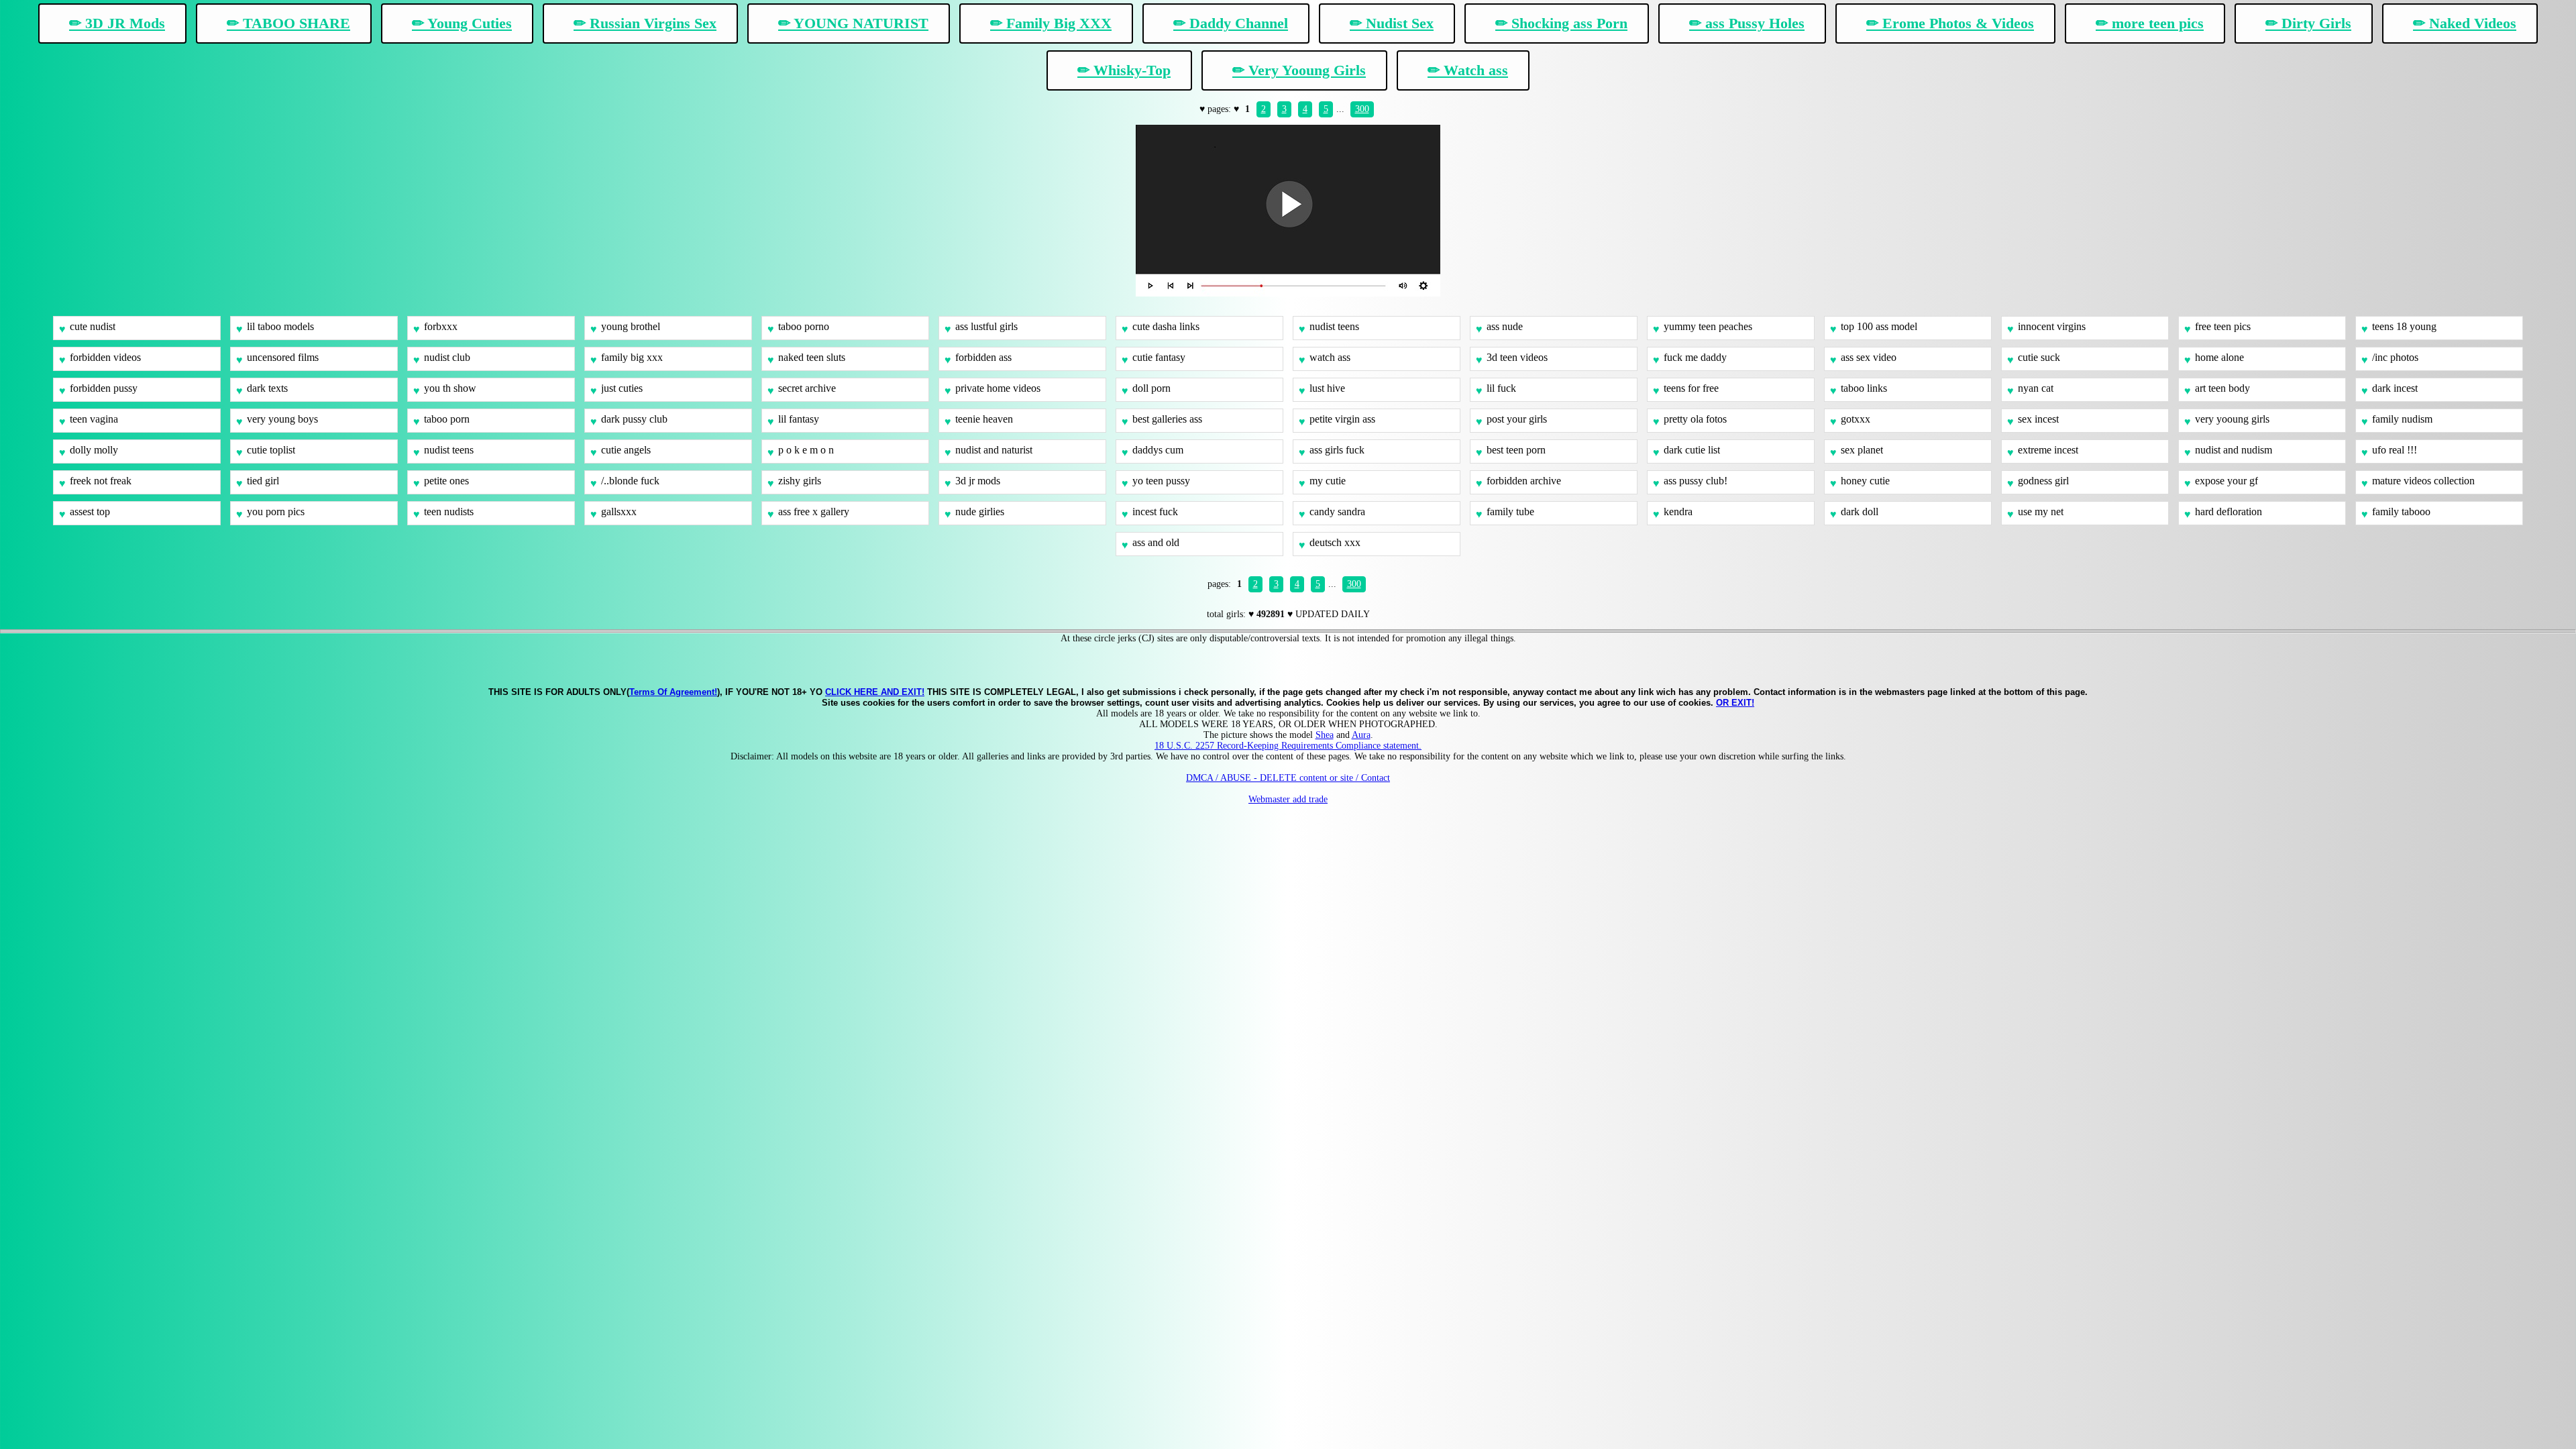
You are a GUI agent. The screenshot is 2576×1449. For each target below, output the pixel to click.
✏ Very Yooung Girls (1299, 70)
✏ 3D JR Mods (117, 23)
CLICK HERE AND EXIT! (875, 692)
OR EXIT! (1735, 703)
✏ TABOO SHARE (288, 23)
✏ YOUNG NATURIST (853, 23)
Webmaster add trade (1288, 799)
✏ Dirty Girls (2308, 23)
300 (1362, 109)
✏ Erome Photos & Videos (1950, 23)
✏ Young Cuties (462, 23)
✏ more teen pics (2150, 23)
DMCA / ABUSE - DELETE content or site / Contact (1288, 778)
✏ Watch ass (1468, 70)
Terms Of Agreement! (673, 692)
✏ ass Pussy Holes (1747, 23)
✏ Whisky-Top (1124, 70)
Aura (1361, 735)
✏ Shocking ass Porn (1561, 23)
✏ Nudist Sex (1392, 23)
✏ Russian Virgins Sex (645, 23)
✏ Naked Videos (2465, 23)
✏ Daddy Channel (1231, 23)
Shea (1325, 735)
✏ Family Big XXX (1051, 23)
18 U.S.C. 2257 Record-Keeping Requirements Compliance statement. (1288, 746)
